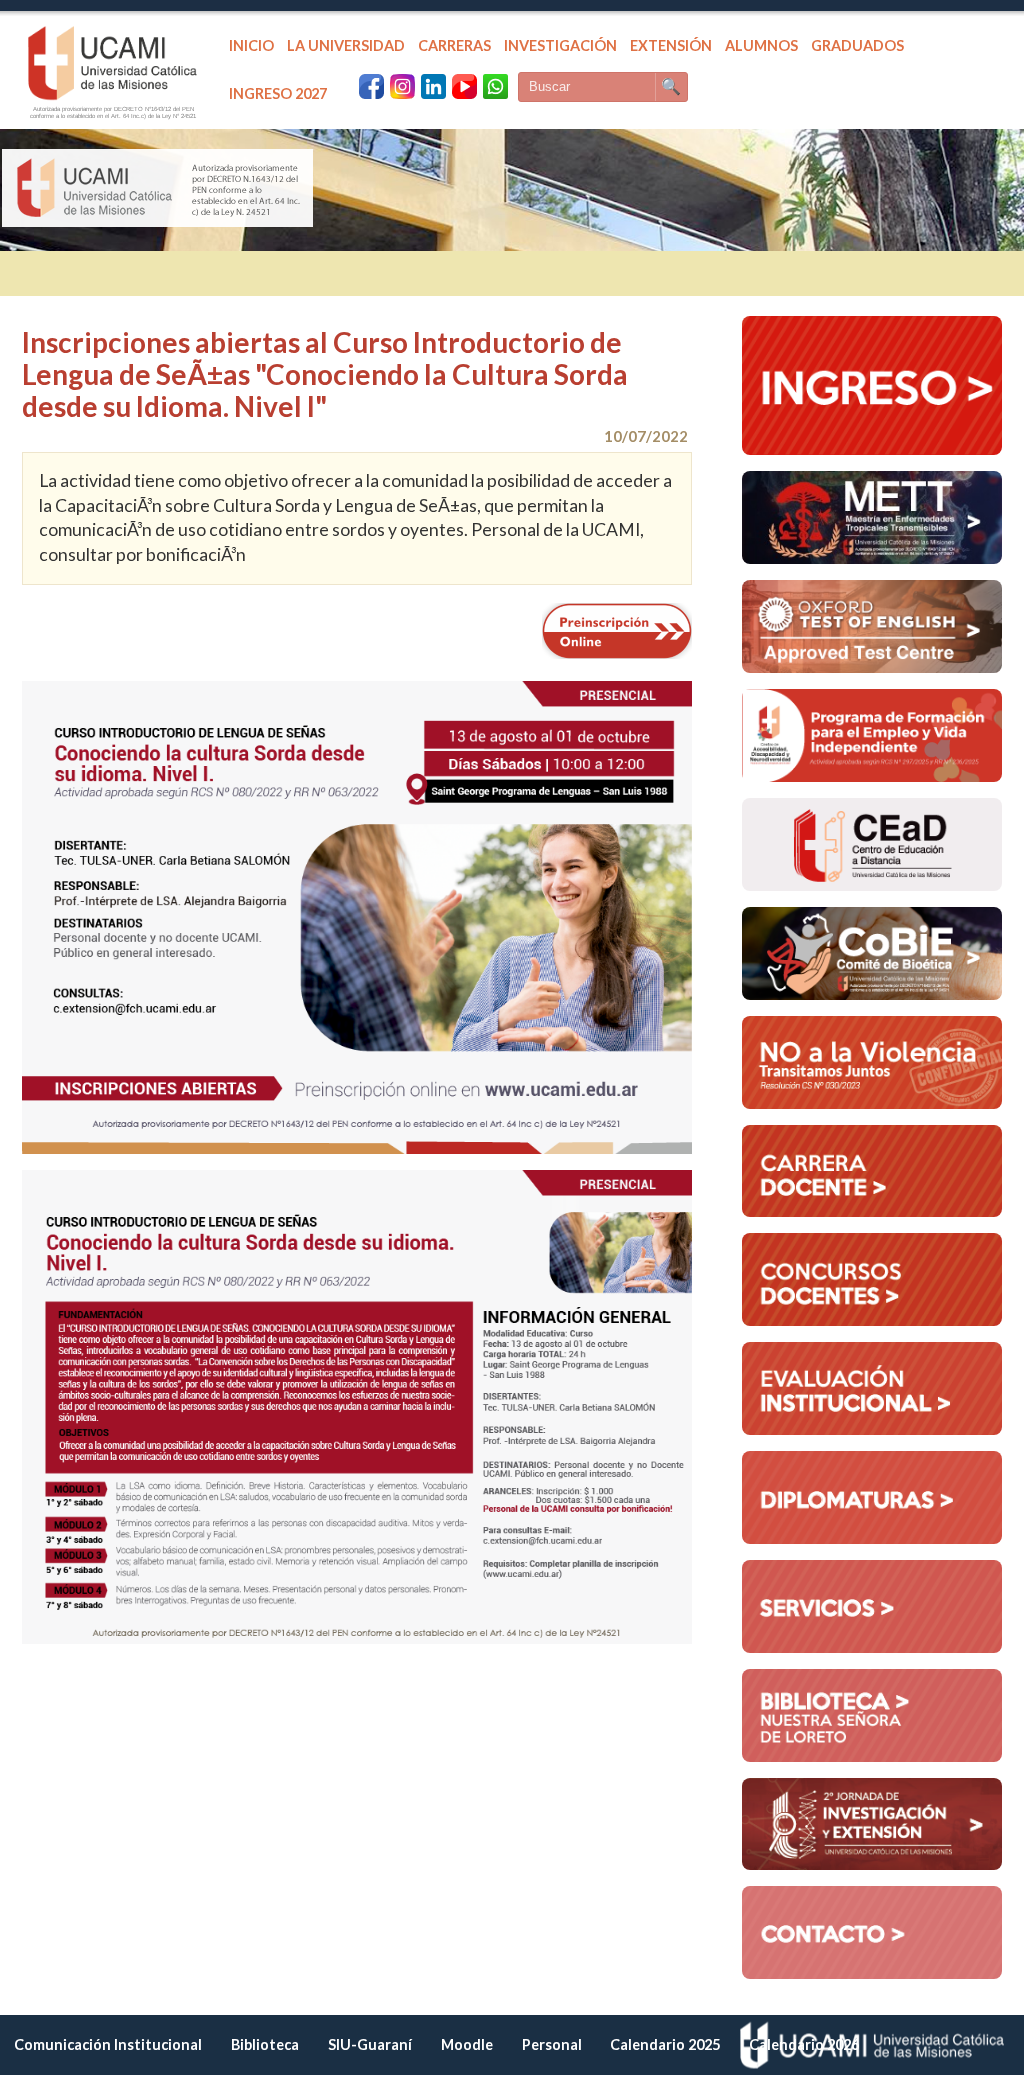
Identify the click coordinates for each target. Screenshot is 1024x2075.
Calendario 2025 (665, 2044)
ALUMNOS (761, 45)
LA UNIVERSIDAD (346, 45)
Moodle (467, 2044)
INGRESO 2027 (278, 93)
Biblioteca (265, 2044)
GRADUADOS (857, 45)
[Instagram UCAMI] (402, 86)
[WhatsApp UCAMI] (495, 86)
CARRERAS (454, 45)
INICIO (251, 45)
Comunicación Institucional (108, 2044)
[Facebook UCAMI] (371, 86)
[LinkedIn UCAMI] (433, 86)
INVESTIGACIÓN (560, 45)
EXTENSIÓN (671, 45)
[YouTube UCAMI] (464, 86)
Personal (552, 2044)
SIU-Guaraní (370, 2044)
